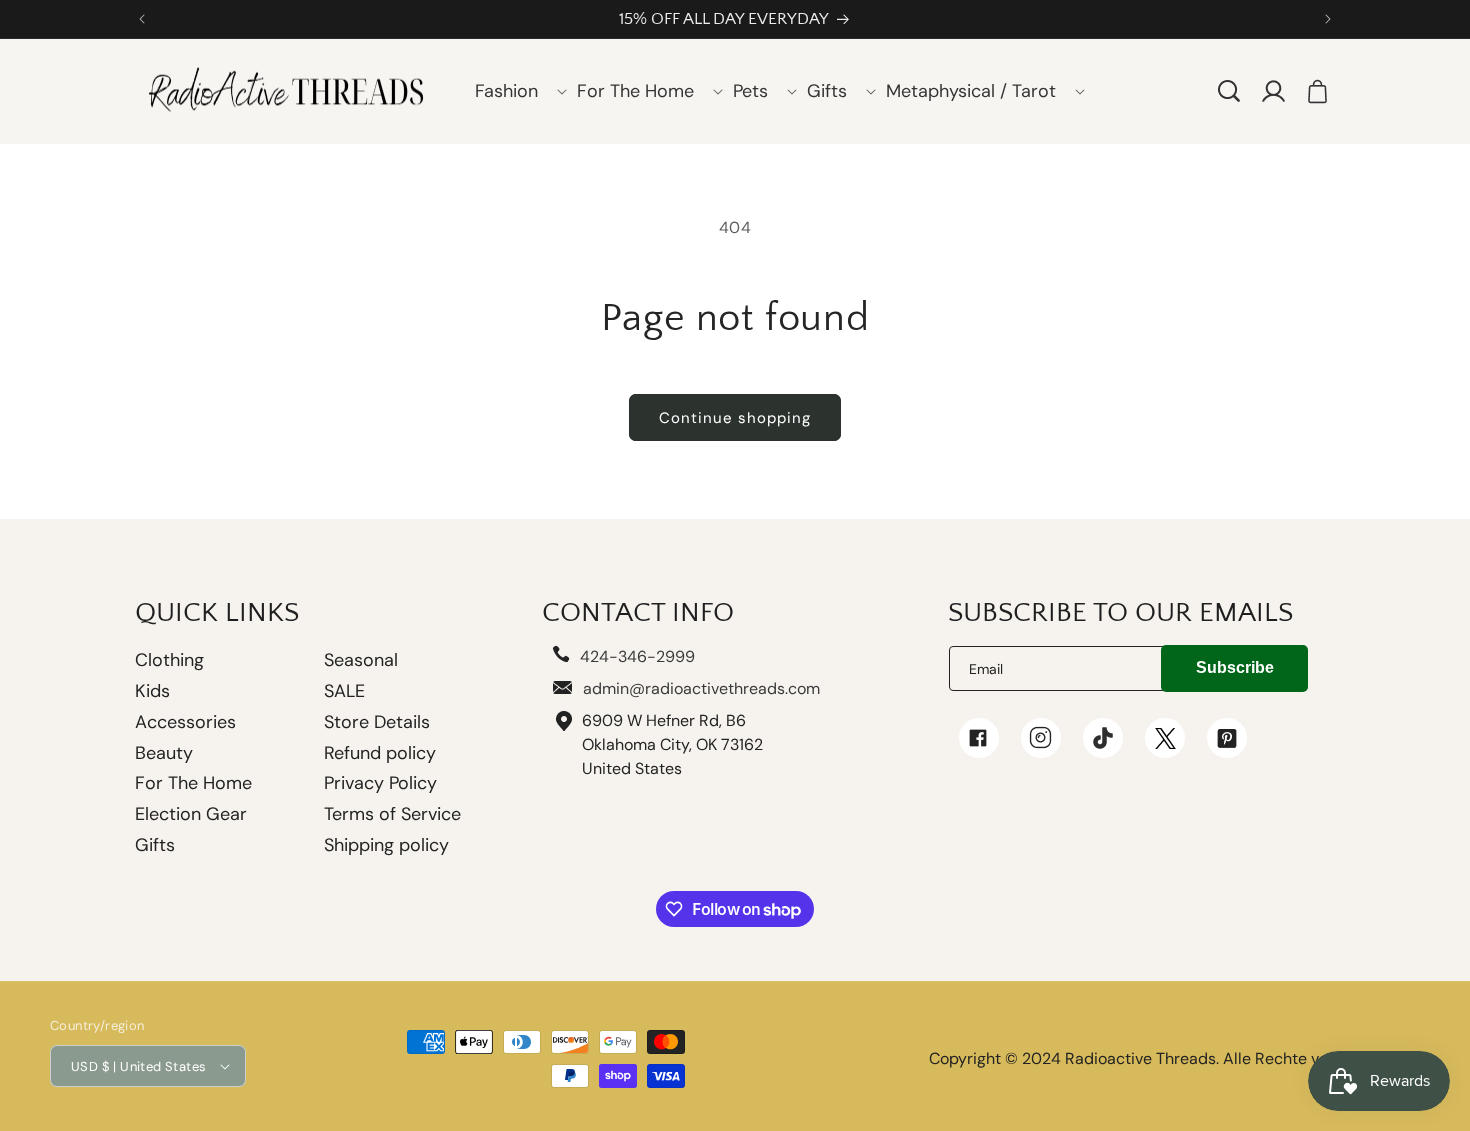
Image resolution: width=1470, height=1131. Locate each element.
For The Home (193, 783)
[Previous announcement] (142, 19)
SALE (344, 691)
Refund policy (380, 753)
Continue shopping (735, 418)
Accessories (185, 722)
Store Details (377, 722)
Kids (152, 691)
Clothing (169, 661)
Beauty (164, 753)
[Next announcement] (1328, 19)
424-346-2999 (637, 656)
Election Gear (191, 814)
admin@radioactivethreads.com (701, 688)
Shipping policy (386, 845)
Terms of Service (392, 814)
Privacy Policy (380, 783)
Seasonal (361, 660)
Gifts (155, 845)
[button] (514, 91)
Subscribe (1235, 667)
